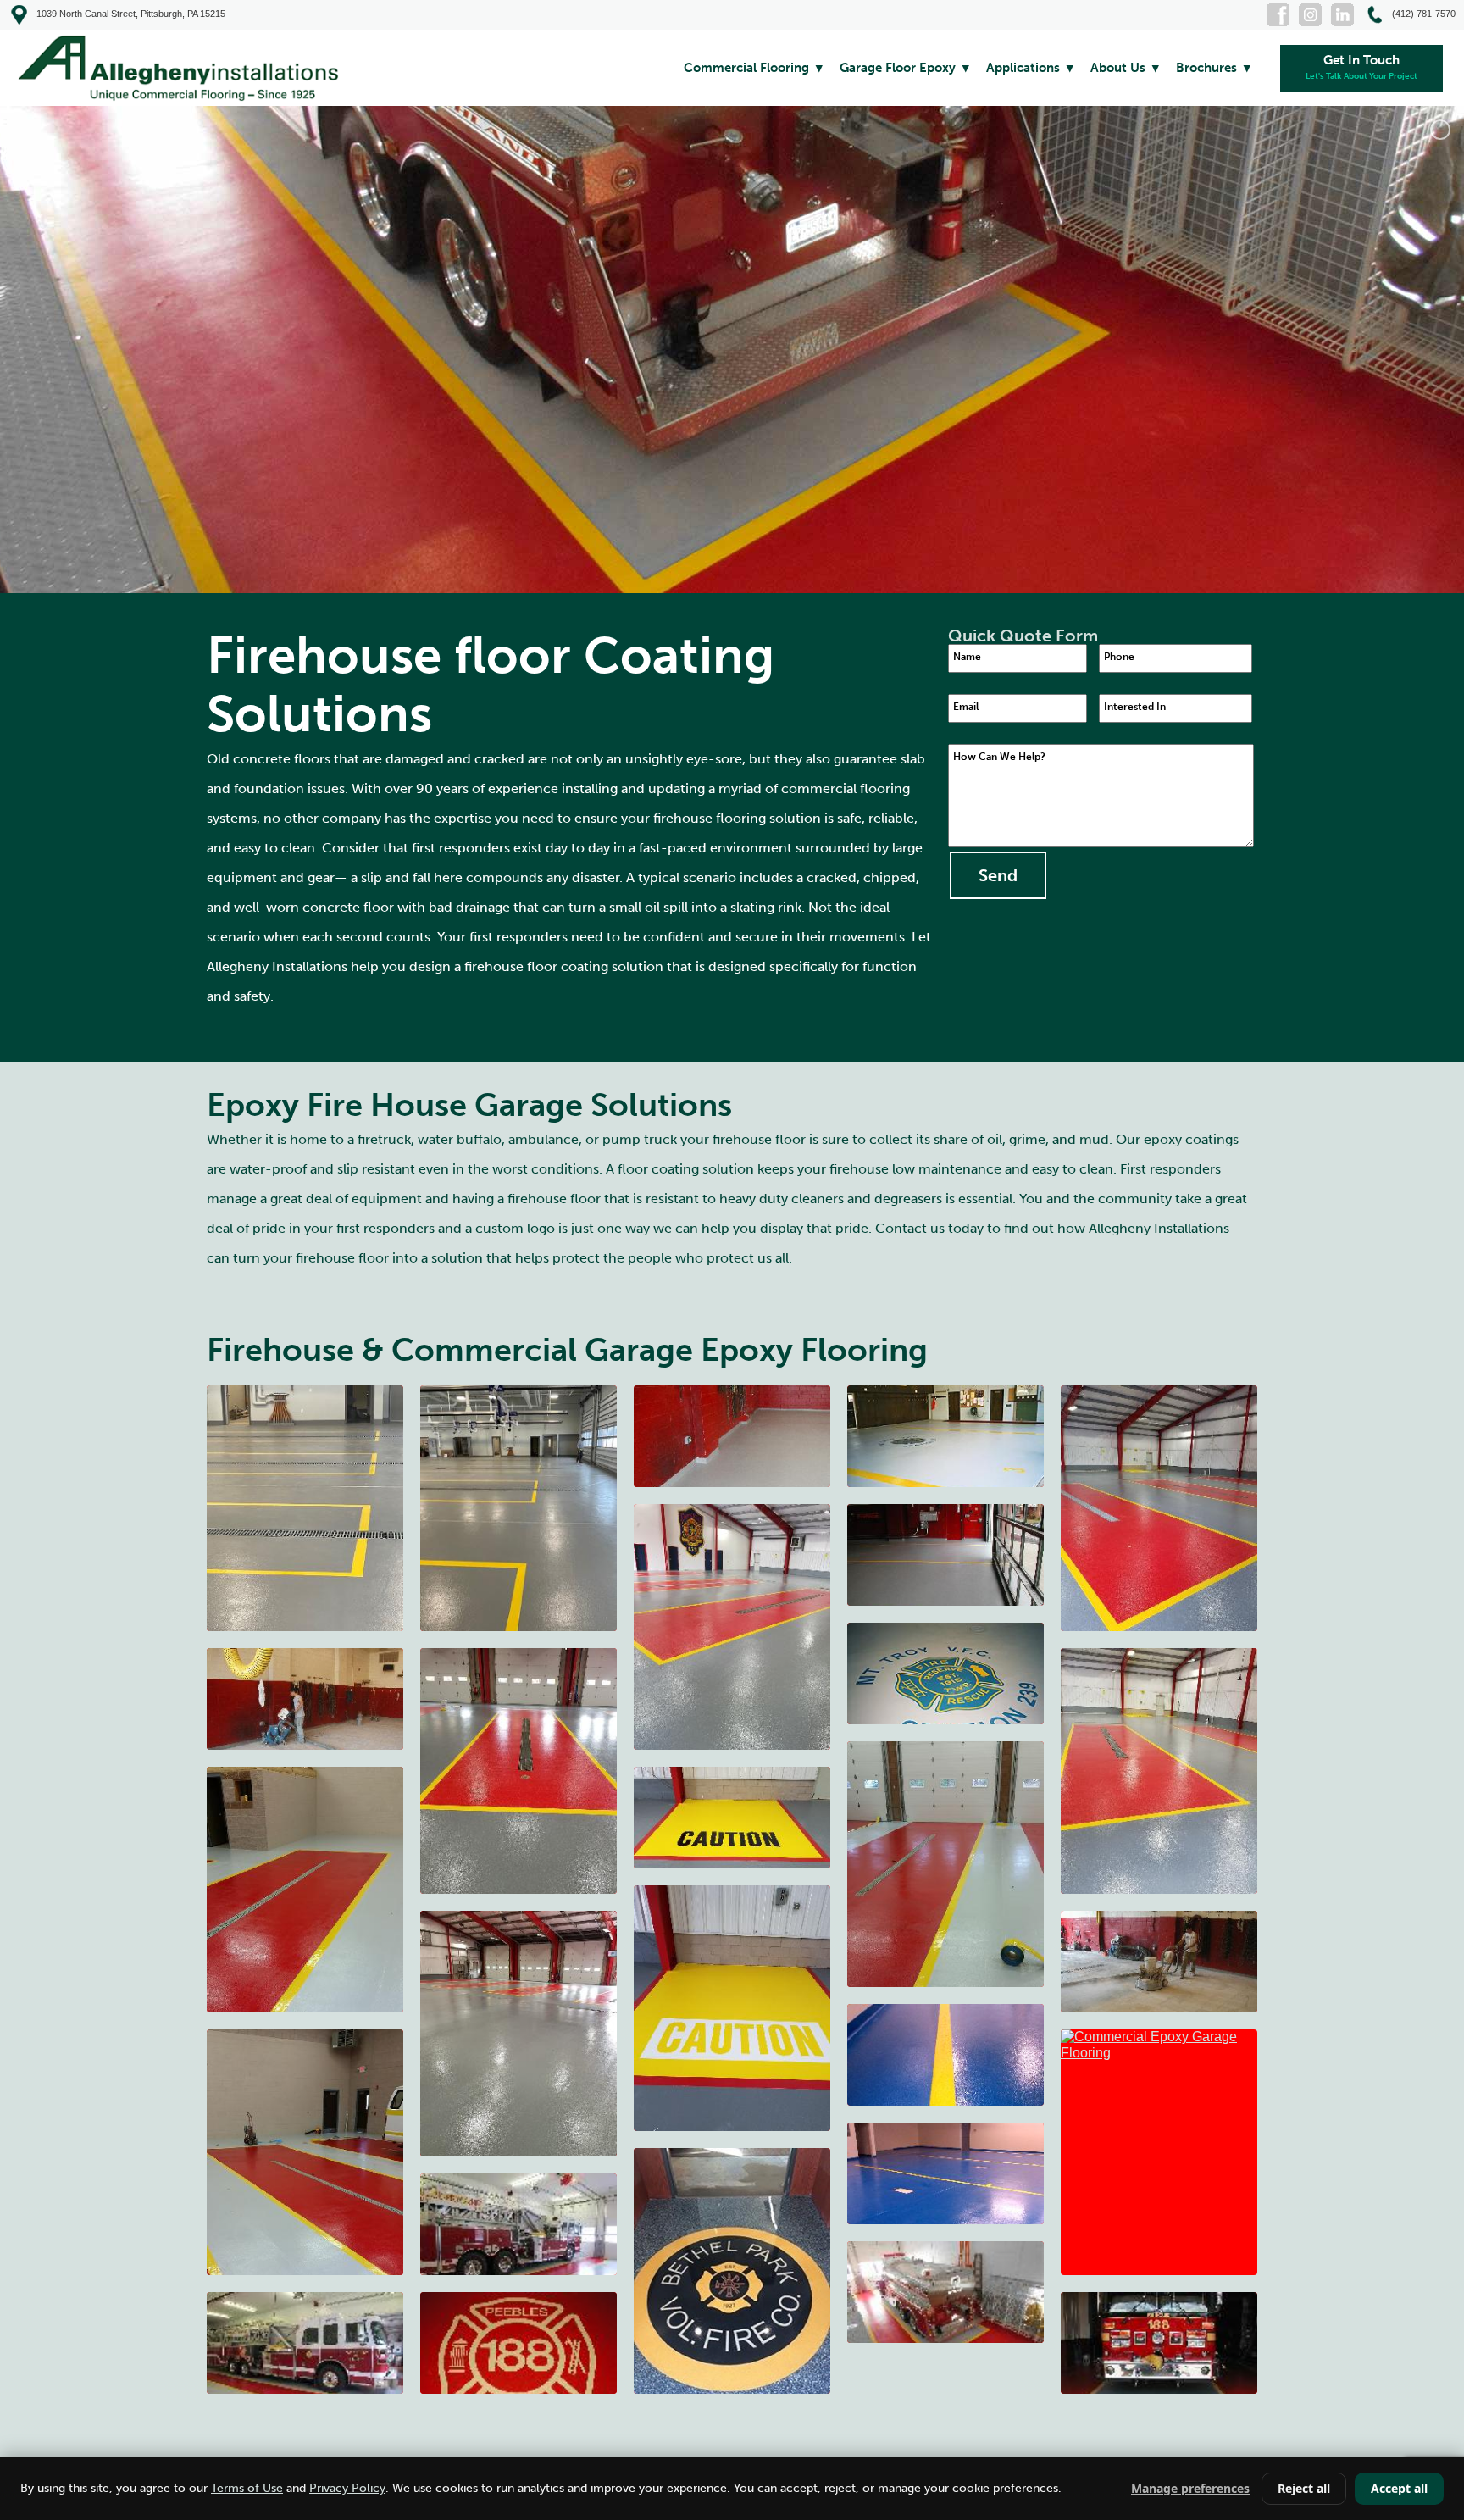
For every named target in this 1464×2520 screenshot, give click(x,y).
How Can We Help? (999, 757)
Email (966, 707)
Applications (1023, 68)
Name (967, 657)
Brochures (1206, 68)
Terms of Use (247, 2488)
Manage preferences (1190, 2488)
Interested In (1135, 707)
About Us (1118, 68)
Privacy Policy (347, 2488)
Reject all (1304, 2488)
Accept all (1399, 2488)
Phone (1119, 657)
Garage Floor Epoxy (898, 68)
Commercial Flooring (746, 68)
